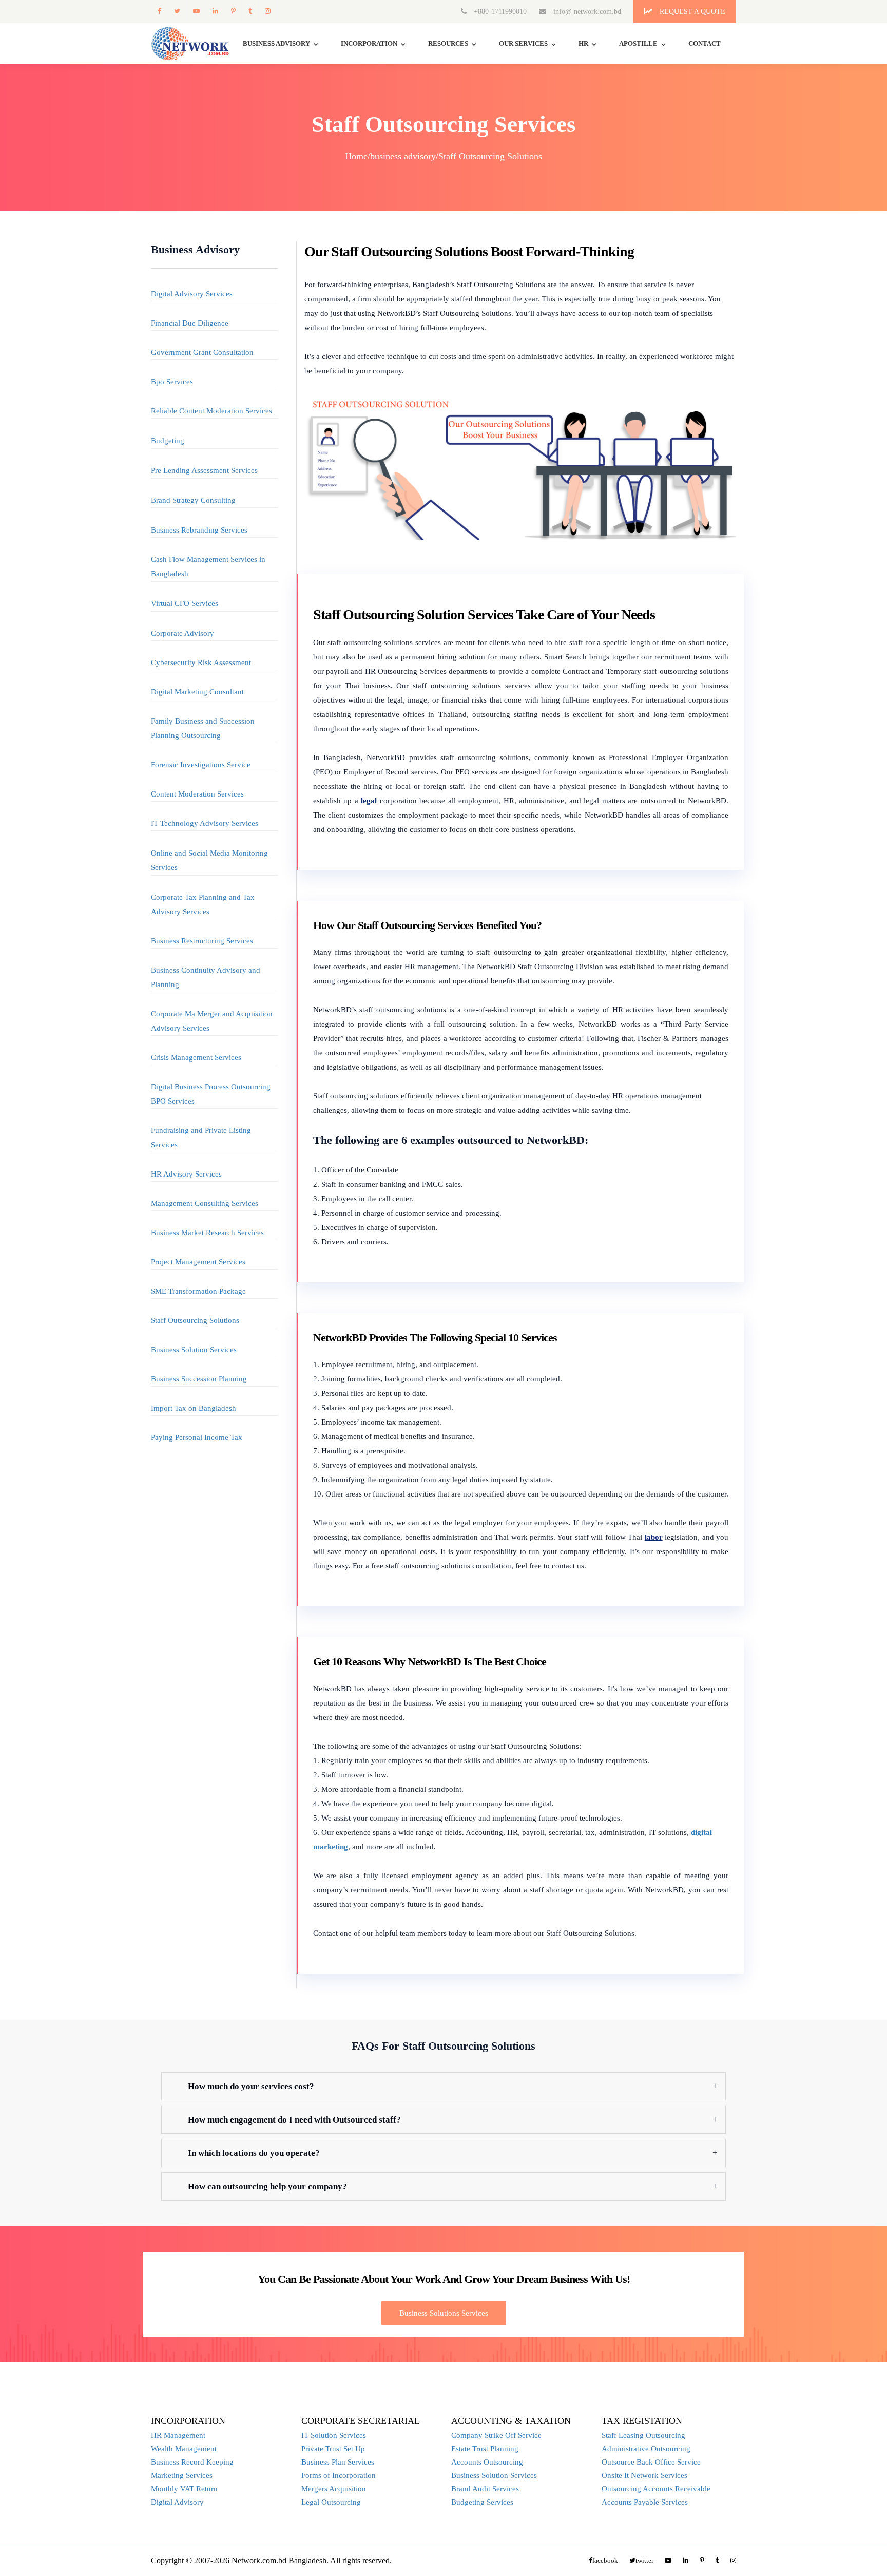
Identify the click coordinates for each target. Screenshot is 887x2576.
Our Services (523, 43)
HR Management (178, 2435)
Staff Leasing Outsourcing (643, 2435)
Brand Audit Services (485, 2489)
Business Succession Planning (199, 1379)
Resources (448, 43)
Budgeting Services (482, 2502)
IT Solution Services (334, 2435)
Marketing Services (182, 2475)
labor (654, 1537)
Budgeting (168, 441)
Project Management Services (198, 1262)
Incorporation (369, 43)
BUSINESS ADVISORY (276, 43)
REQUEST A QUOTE (691, 12)
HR (583, 43)
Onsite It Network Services (644, 2475)
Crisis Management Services (196, 1057)
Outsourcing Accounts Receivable (656, 2489)
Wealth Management (184, 2449)
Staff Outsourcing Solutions (195, 1320)
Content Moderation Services (197, 794)
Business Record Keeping (192, 2462)
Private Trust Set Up (333, 2449)
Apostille (638, 43)
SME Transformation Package (198, 1291)
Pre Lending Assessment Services (204, 470)
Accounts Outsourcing (487, 2462)
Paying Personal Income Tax (197, 1437)
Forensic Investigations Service (201, 765)
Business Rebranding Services (199, 530)
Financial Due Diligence (190, 323)
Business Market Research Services (207, 1233)
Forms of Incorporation (339, 2475)
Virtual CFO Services (185, 603)
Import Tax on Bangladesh (194, 1408)
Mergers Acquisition (334, 2489)
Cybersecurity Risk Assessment (201, 662)
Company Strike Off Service (496, 2435)
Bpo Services (172, 382)
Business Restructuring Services (202, 941)
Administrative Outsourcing (646, 2449)
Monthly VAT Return (184, 2489)
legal (369, 801)
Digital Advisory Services (192, 294)
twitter (177, 11)
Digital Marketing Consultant (197, 692)
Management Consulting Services (205, 1203)
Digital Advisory (177, 2502)
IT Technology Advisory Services (205, 823)
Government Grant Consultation (202, 352)
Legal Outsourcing (331, 2502)
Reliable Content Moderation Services (211, 411)
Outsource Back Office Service (651, 2462)
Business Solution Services (194, 1350)
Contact (705, 43)
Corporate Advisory (182, 633)
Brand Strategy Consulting (193, 500)
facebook (159, 11)
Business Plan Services (338, 2462)
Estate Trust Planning (485, 2449)
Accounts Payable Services (645, 2502)
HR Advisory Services (186, 1174)
